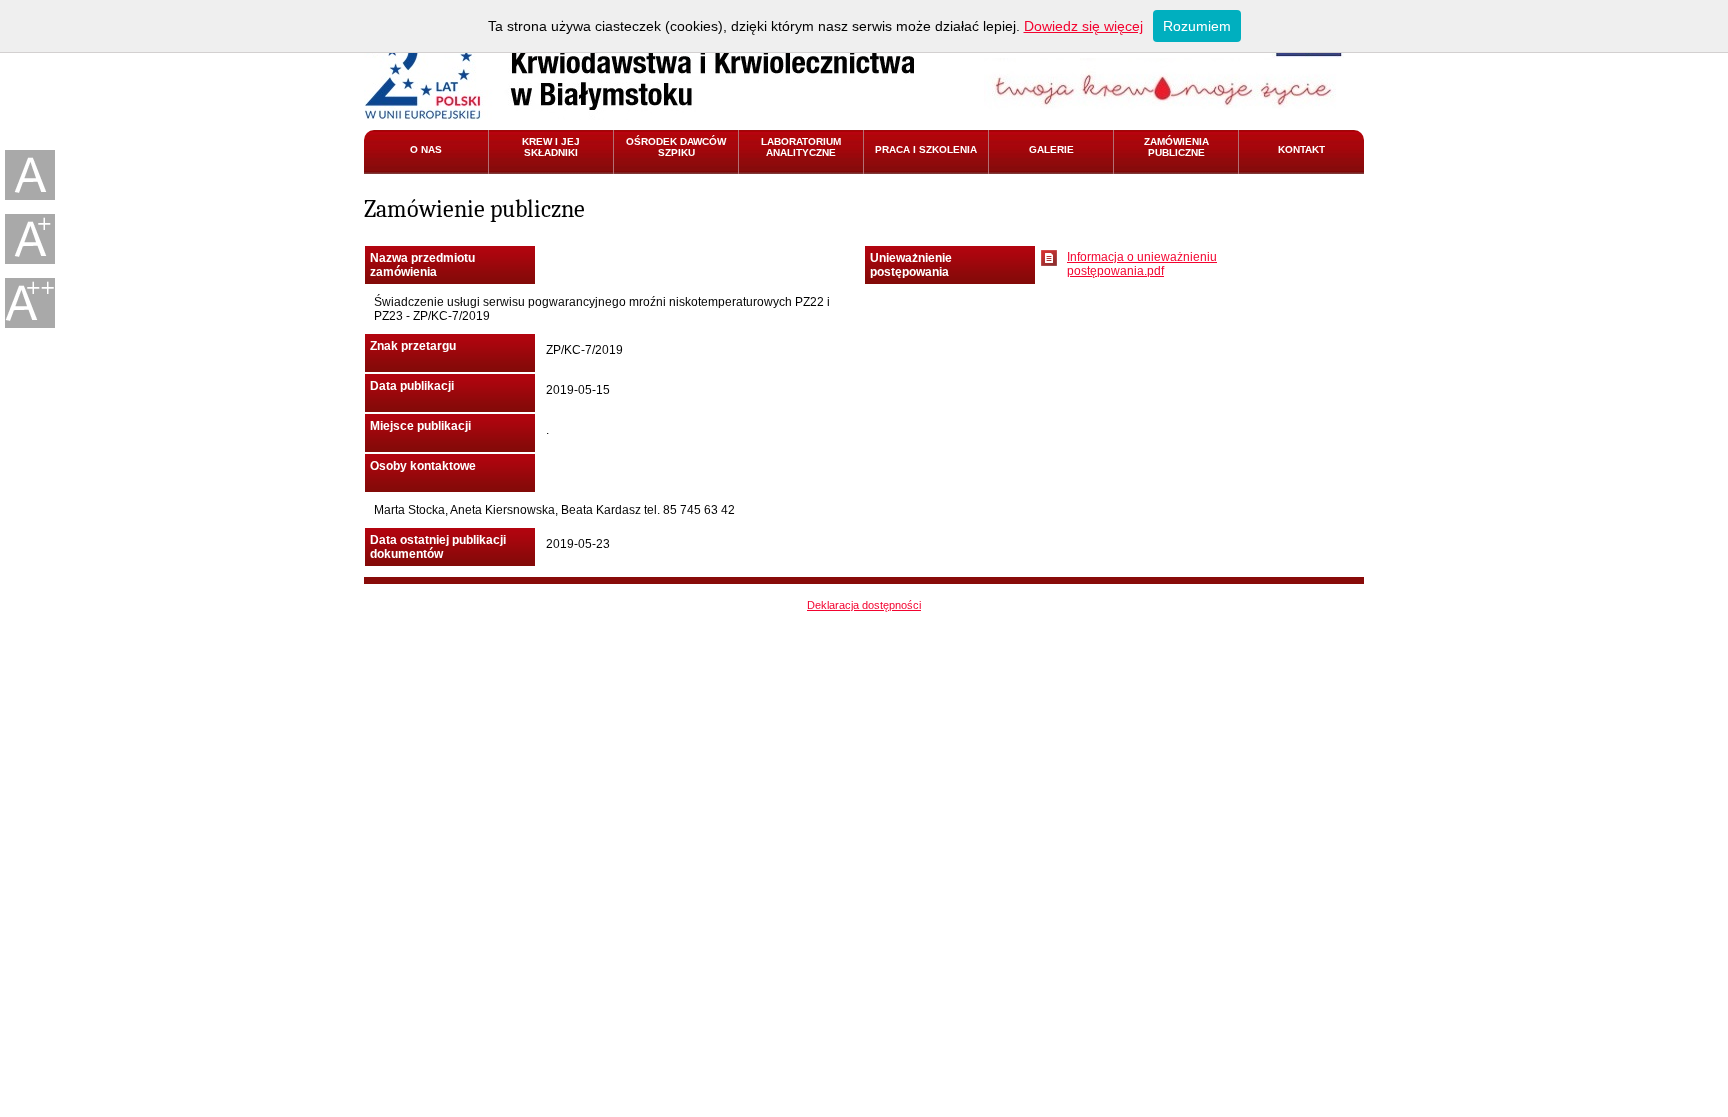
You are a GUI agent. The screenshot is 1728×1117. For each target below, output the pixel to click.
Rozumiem (1197, 26)
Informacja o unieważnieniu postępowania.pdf (1142, 264)
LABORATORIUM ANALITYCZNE (801, 147)
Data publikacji (412, 386)
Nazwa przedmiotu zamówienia (422, 265)
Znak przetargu (413, 346)
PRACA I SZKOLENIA (926, 149)
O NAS (426, 149)
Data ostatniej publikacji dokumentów (438, 547)
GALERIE (1051, 149)
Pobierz (1049, 258)
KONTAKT (1301, 149)
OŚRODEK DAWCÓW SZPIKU (676, 147)
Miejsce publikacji (420, 426)
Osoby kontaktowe (423, 466)
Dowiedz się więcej (1083, 26)
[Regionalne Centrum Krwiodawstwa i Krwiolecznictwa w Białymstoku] (639, 65)
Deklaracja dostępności (864, 605)
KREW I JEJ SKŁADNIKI (551, 147)
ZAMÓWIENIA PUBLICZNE (1176, 147)
